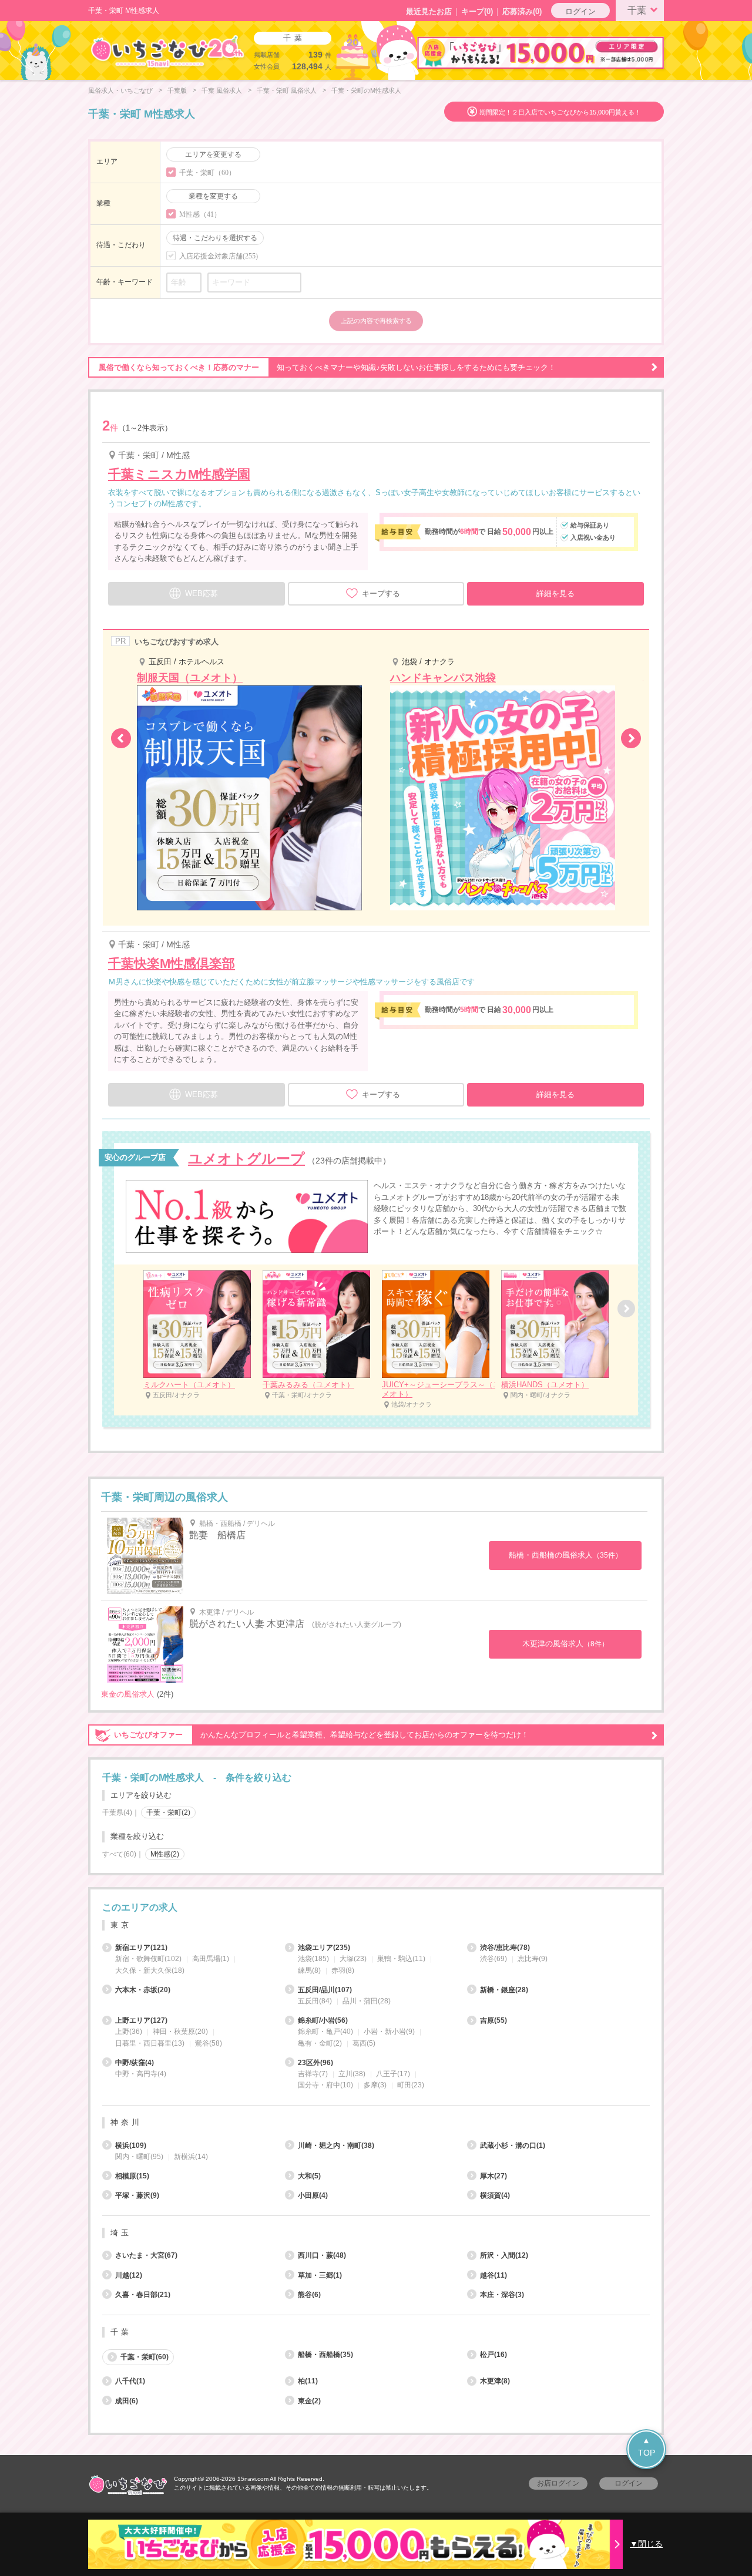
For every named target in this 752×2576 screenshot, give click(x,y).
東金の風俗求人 (128, 1694)
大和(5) (309, 2176)
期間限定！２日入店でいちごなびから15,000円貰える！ (560, 112)
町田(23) (411, 2085)
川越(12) (129, 2275)
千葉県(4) (117, 1812)
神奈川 (126, 2122)
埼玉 (121, 2233)
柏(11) (308, 2381)
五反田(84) (315, 2001)
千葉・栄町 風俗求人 (287, 90)
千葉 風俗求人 (222, 90)
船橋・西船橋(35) (325, 2355)
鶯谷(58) (209, 2043)
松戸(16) (493, 2355)
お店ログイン (558, 2483)
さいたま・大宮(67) (146, 2255)
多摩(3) (375, 2085)
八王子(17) (393, 2074)
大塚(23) (353, 1959)
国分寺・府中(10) (325, 2085)
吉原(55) (493, 2020)
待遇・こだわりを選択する (215, 238)
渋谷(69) (493, 1959)
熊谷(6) (309, 2295)
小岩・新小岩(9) (389, 2032)
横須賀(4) (495, 2195)
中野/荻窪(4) (135, 2063)
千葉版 (177, 90)
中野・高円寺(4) (141, 2074)
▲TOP (647, 2446)
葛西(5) (364, 2043)
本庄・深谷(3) (502, 2295)
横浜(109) (131, 2145)
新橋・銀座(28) (504, 1990)
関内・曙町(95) (139, 2157)
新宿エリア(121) (141, 1948)
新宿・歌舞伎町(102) (148, 1959)
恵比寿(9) (533, 1959)
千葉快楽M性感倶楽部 (172, 964)
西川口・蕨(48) (322, 2255)
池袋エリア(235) (324, 1948)
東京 (121, 1925)
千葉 (637, 10)
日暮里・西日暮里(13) (150, 2043)
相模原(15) (132, 2176)
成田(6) (127, 2401)
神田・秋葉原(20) (180, 2032)
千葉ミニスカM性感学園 (179, 474)
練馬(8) (309, 1970)
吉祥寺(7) (313, 2074)
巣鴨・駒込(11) (401, 1959)
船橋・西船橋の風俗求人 (565, 1555)
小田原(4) (313, 2195)
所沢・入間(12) (504, 2255)
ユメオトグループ (246, 1158)
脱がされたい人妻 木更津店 (247, 1624)
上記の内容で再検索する (376, 321)
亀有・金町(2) (320, 2043)
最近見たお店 (429, 11)
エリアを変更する (213, 154)
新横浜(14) (191, 2157)
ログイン (580, 11)
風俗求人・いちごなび (120, 90)
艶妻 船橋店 (217, 1535)
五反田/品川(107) (325, 1990)
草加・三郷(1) (320, 2275)
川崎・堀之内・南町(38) (336, 2145)
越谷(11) (493, 2275)
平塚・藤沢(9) (137, 2195)
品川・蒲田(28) (367, 2001)
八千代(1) (130, 2381)
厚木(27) (493, 2176)
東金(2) (309, 2401)
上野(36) (129, 2032)
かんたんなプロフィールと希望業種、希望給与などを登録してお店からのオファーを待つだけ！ (321, 1735)
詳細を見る (555, 593)
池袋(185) (313, 1959)
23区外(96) (315, 2063)
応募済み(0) (522, 11)
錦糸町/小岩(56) (323, 2020)
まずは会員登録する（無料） (376, 1880)
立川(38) (352, 2074)
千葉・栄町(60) (145, 2357)
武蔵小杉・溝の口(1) (513, 2145)
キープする (381, 593)
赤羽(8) (343, 1970)
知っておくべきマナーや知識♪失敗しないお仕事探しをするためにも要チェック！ (327, 367)
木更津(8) (495, 2381)
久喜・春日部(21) (143, 2295)
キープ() (477, 11)
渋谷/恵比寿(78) (505, 1948)
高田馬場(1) (211, 1959)
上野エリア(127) (141, 2020)
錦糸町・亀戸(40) (325, 2032)
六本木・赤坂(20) (143, 1990)
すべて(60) (119, 1854)
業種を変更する (213, 196)
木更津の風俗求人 (565, 1644)
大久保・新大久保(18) (150, 1970)
